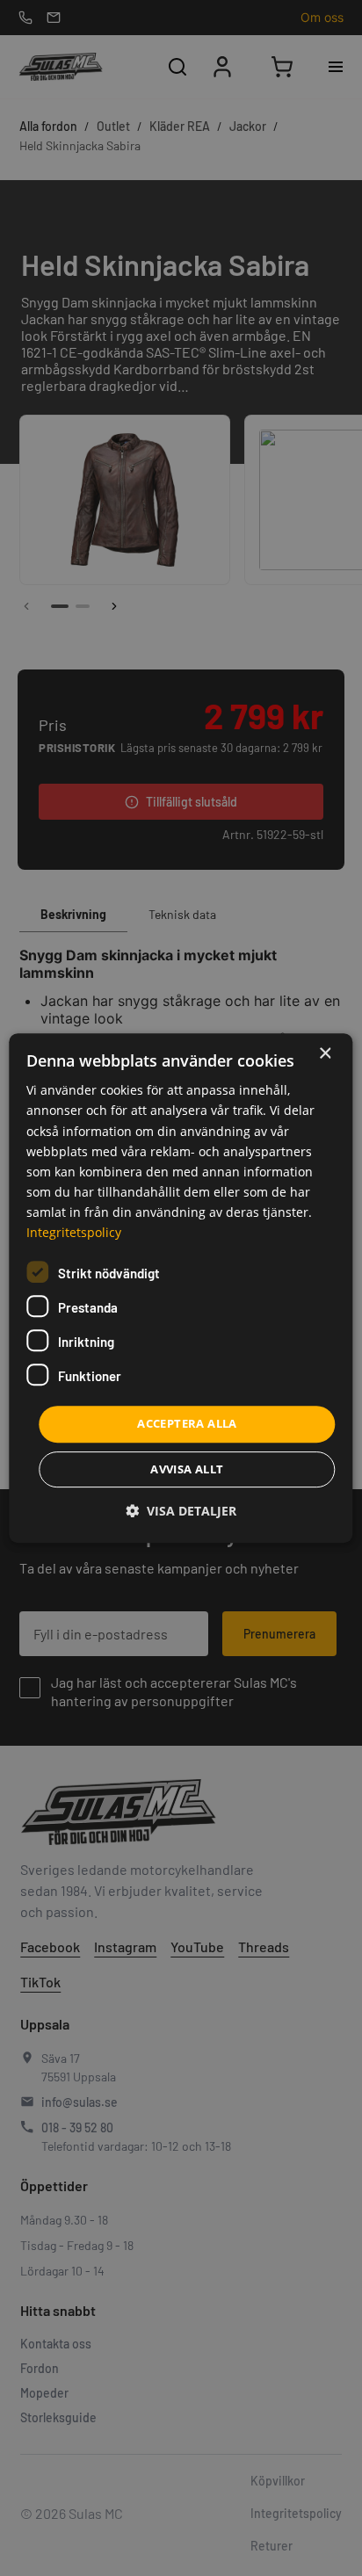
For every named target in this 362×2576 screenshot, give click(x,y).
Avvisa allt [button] (187, 1469)
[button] (181, 1511)
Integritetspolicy (74, 1232)
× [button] (325, 1054)
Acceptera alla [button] (187, 1423)
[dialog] (181, 1288)
